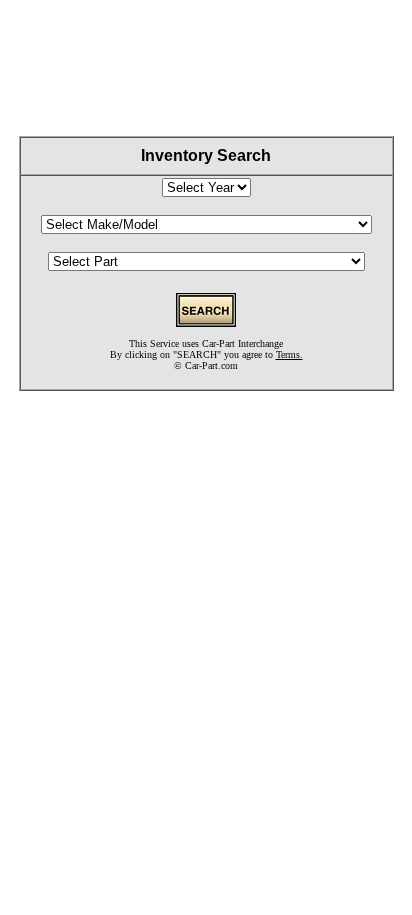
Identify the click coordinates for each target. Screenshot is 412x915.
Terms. (289, 354)
